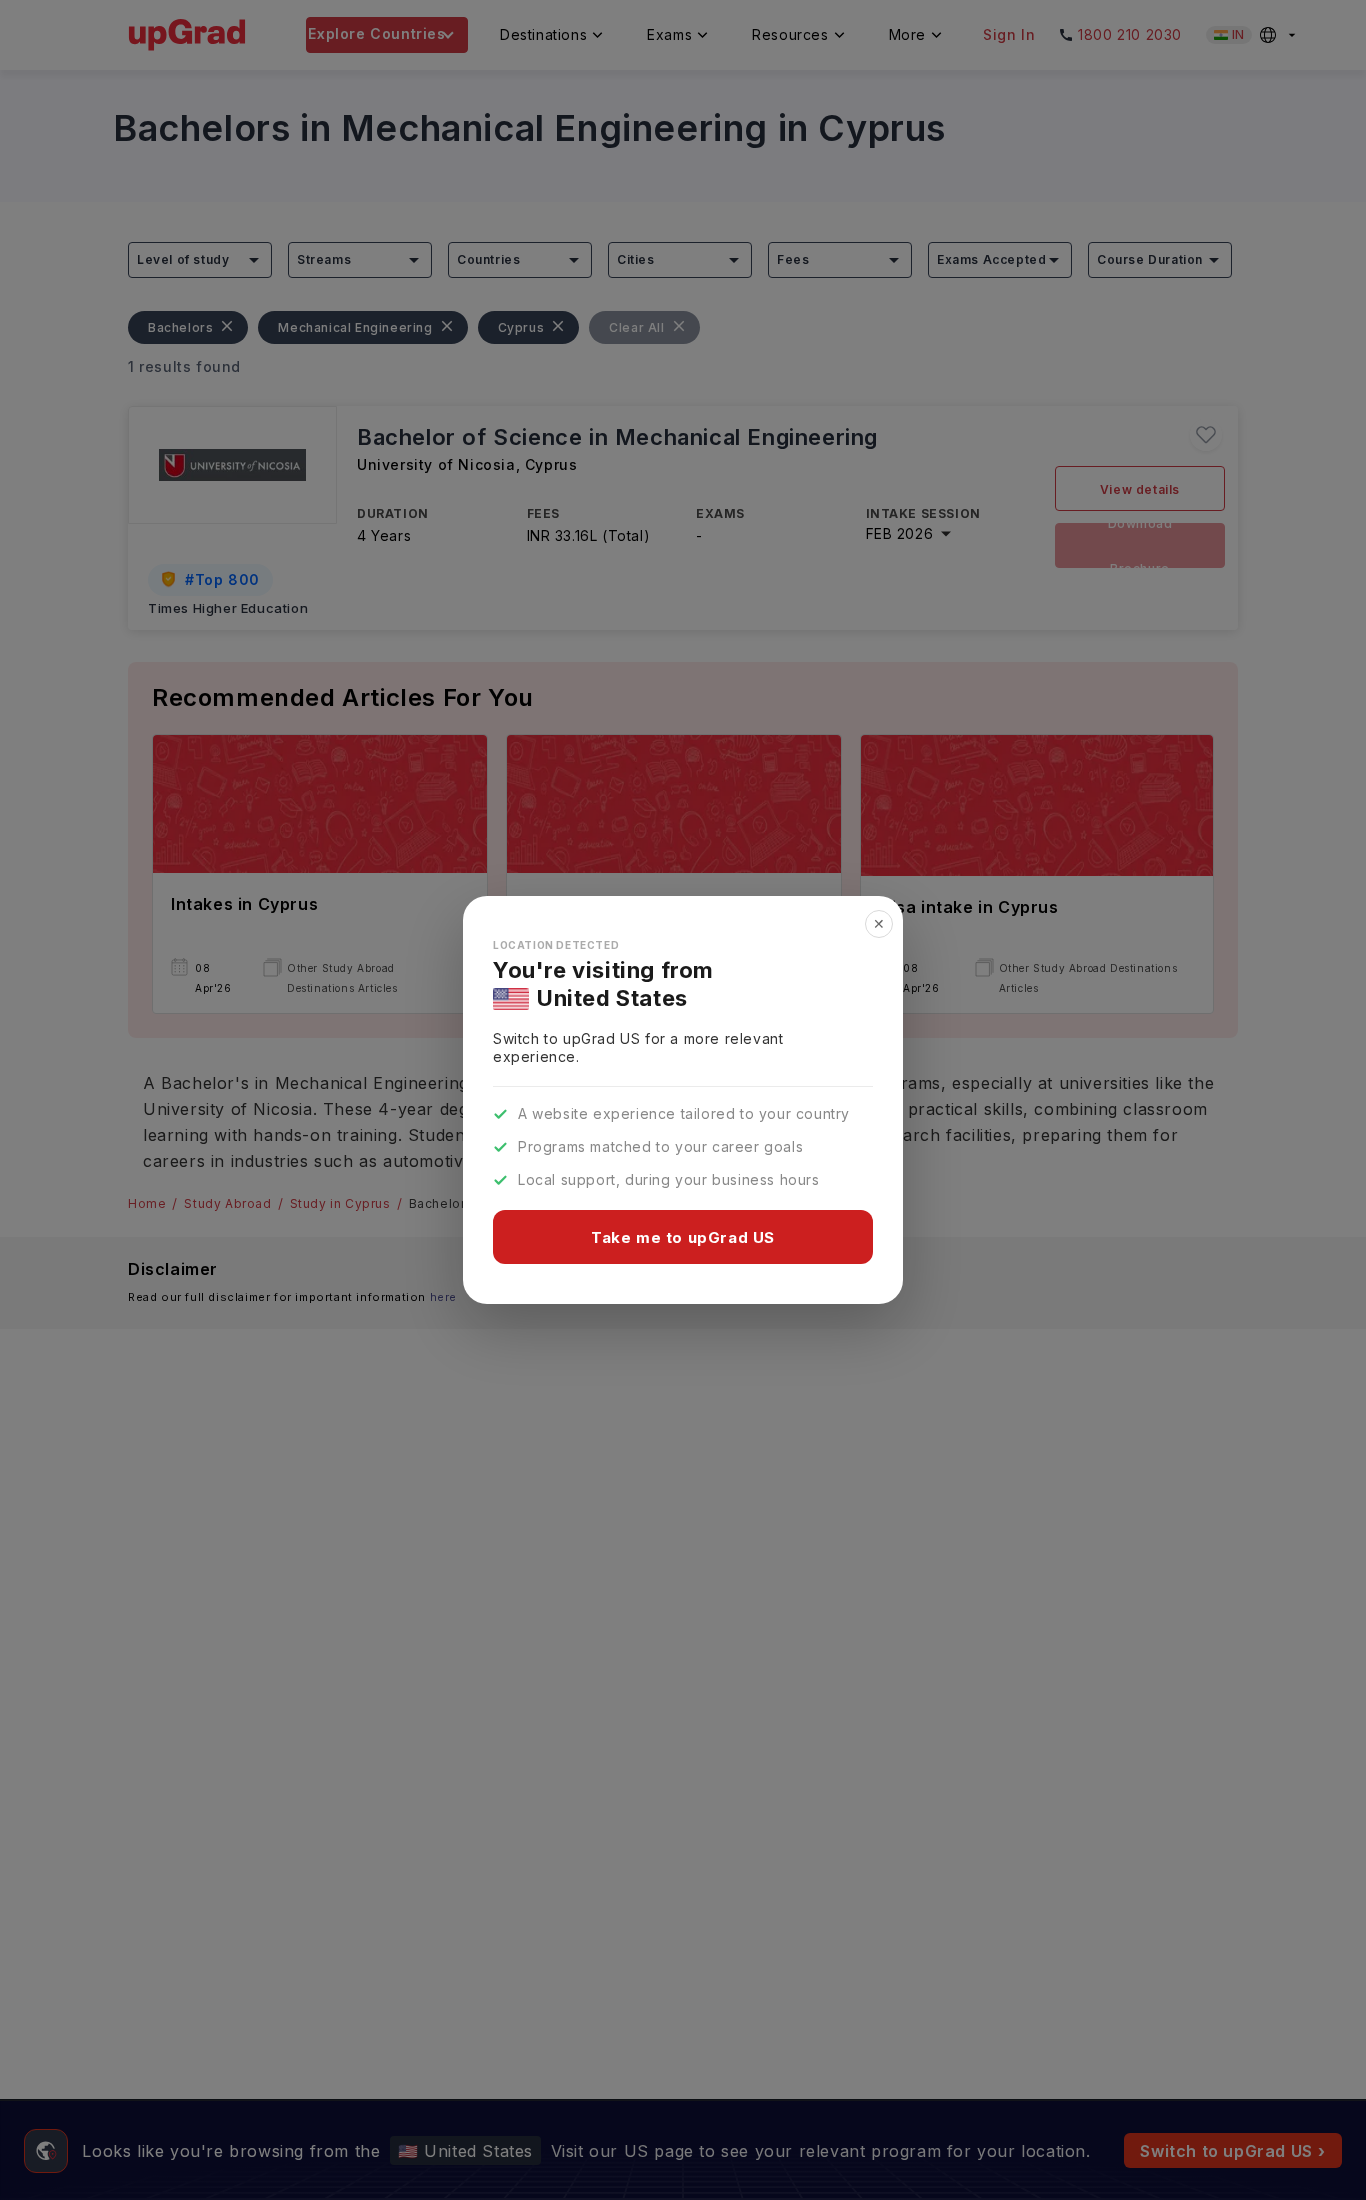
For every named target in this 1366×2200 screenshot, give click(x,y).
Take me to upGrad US (683, 1237)
